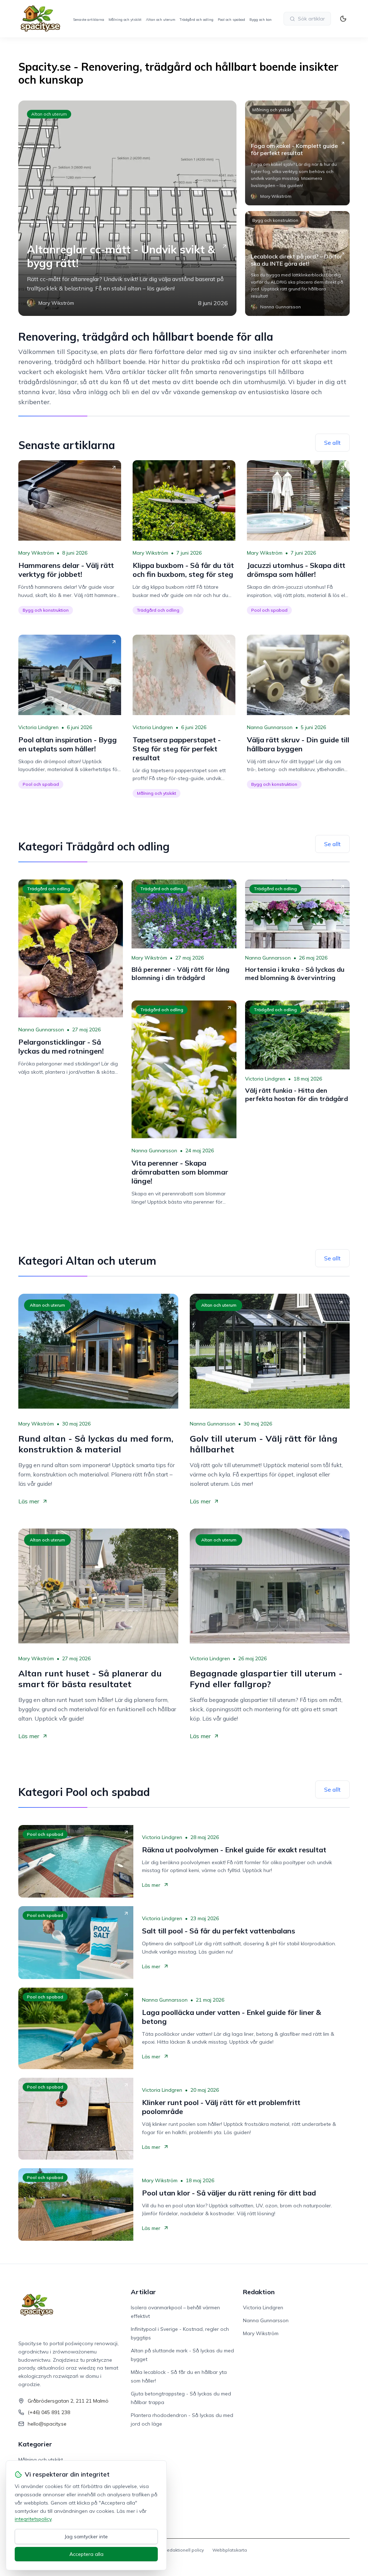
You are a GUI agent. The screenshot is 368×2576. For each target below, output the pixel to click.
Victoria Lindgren (38, 727)
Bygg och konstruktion (268, 20)
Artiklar (143, 2292)
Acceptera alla (86, 2554)
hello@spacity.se (47, 2424)
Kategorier (35, 2444)
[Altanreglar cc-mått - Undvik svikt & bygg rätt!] (127, 208)
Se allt (332, 443)
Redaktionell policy (184, 2550)
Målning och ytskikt (125, 20)
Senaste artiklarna (89, 20)
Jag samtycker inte (86, 2537)
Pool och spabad (231, 20)
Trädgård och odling (197, 20)
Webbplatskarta (230, 2550)
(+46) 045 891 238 (49, 2412)
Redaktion (259, 2292)
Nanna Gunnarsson (270, 727)
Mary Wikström (36, 553)
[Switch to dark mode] (343, 19)
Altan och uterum (161, 20)
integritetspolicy (33, 2519)
